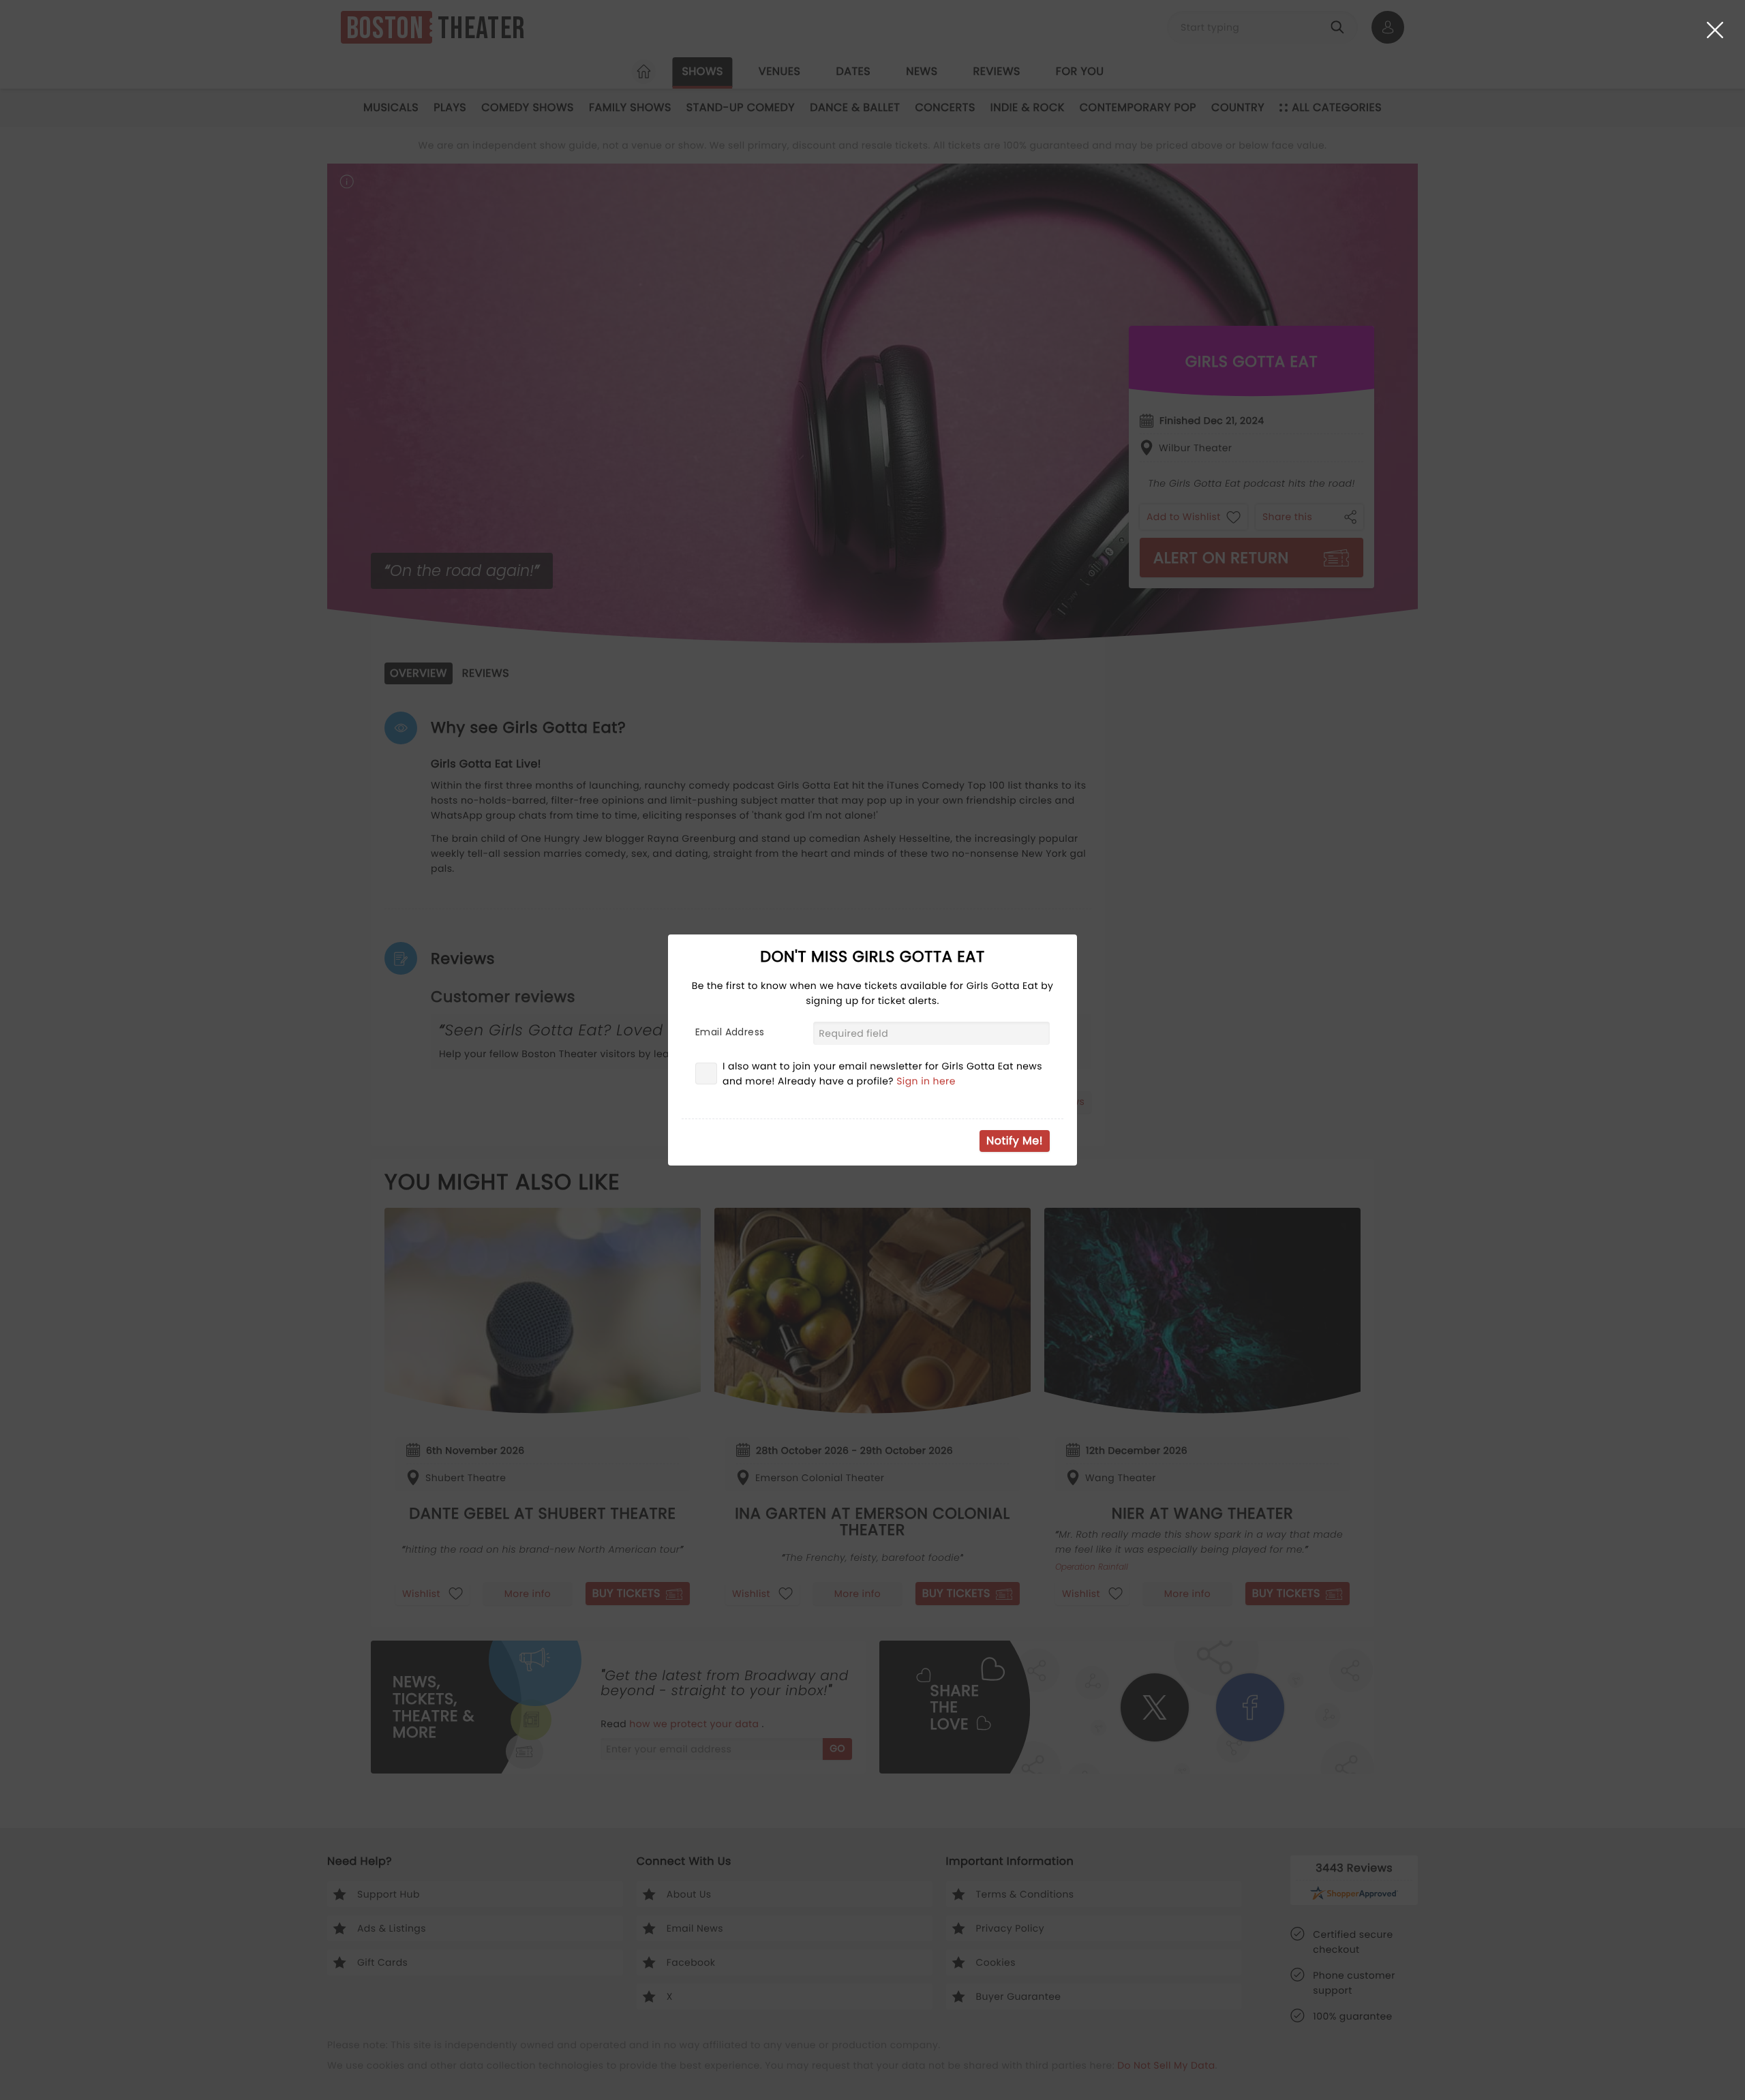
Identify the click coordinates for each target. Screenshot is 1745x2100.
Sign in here (926, 1081)
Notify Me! (1015, 1141)
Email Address (730, 1032)
